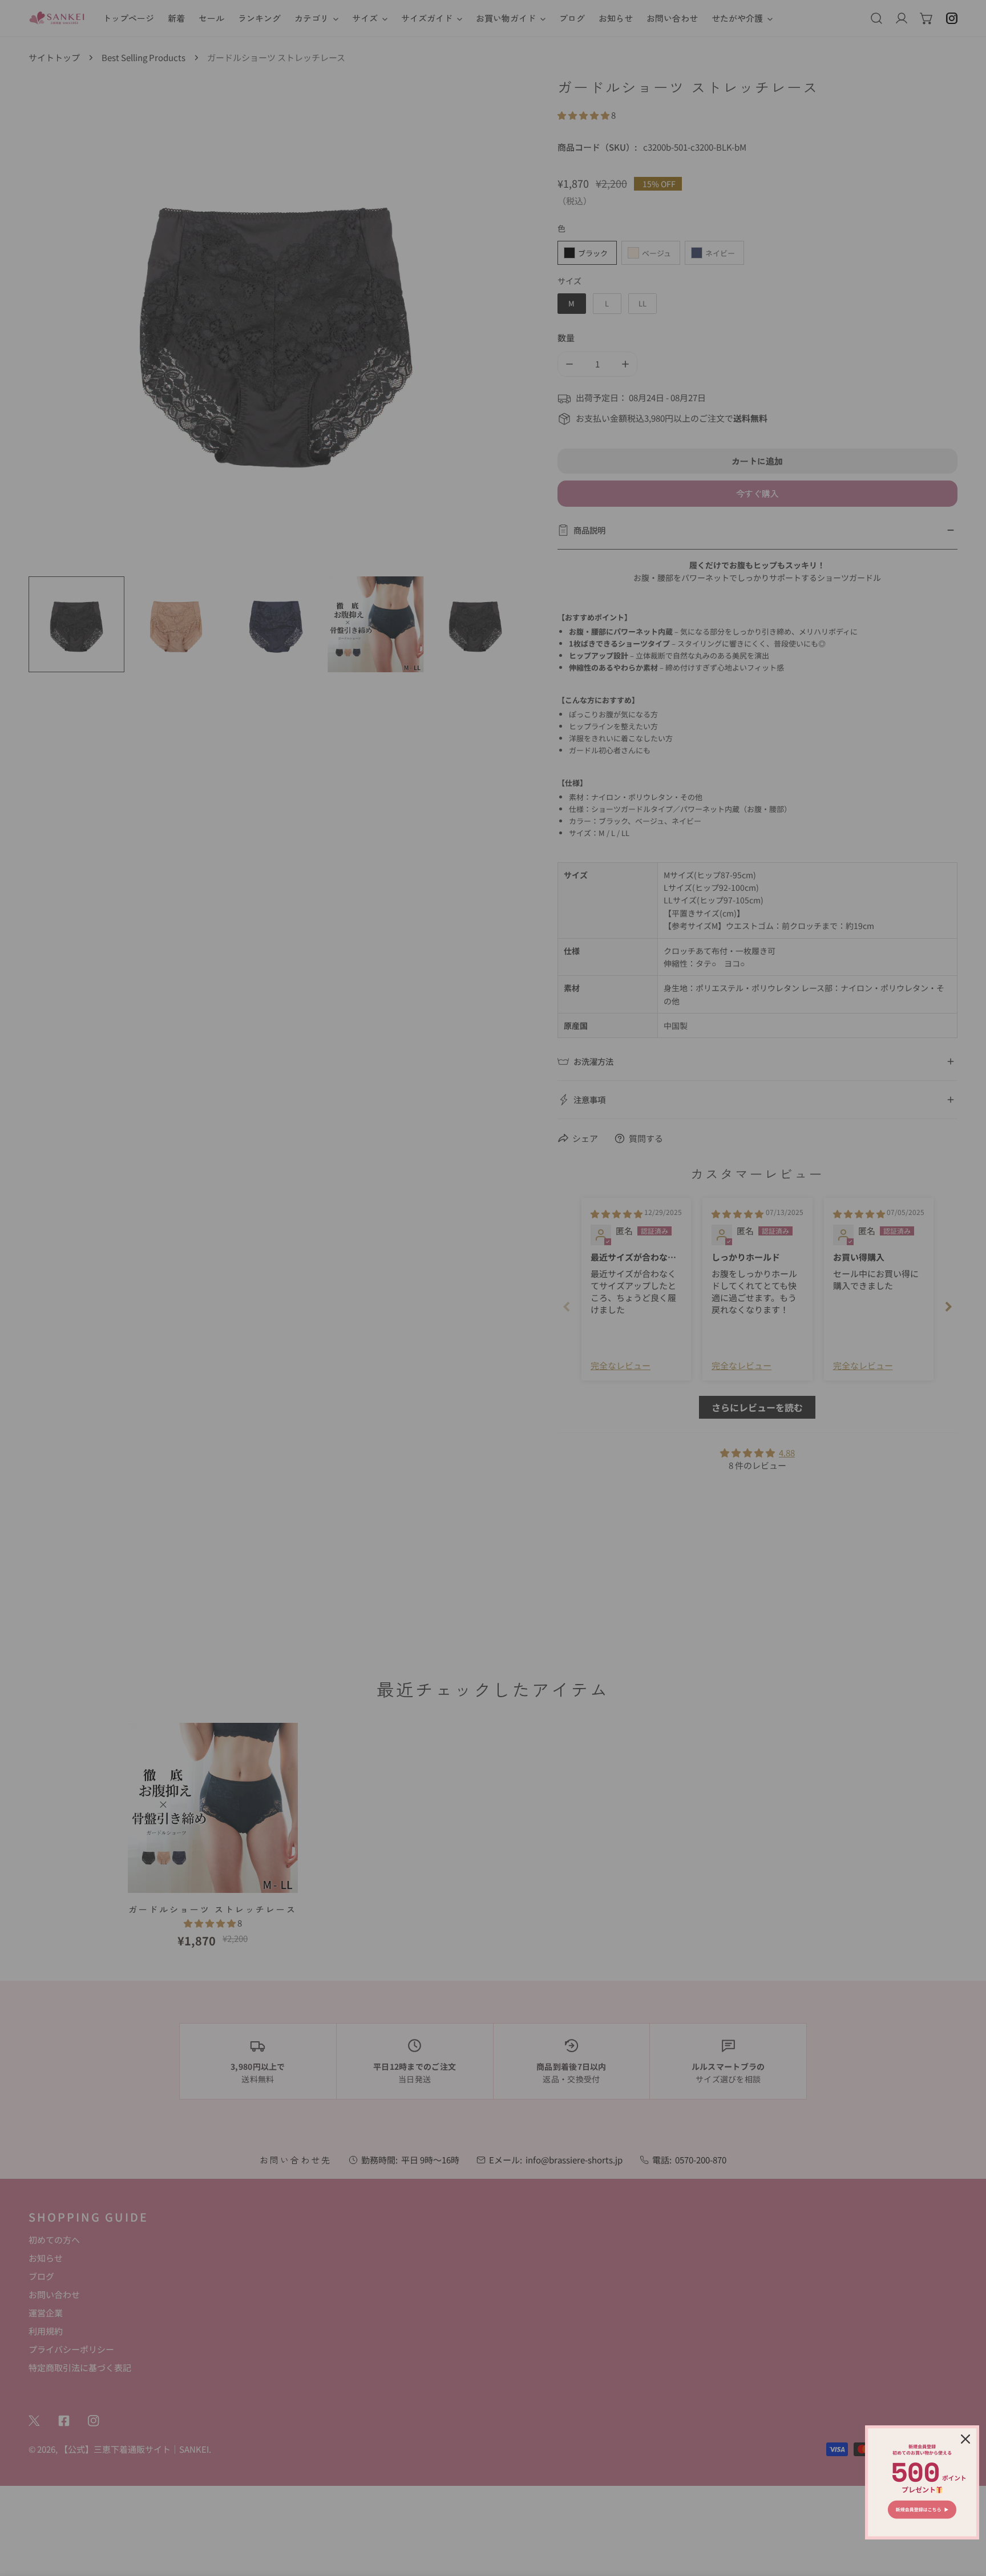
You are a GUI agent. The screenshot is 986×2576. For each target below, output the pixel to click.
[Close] (965, 2439)
